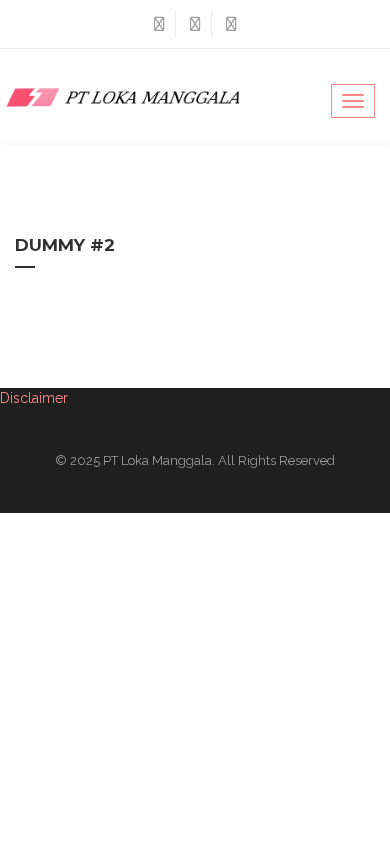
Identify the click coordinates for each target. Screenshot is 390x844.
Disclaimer (34, 398)
